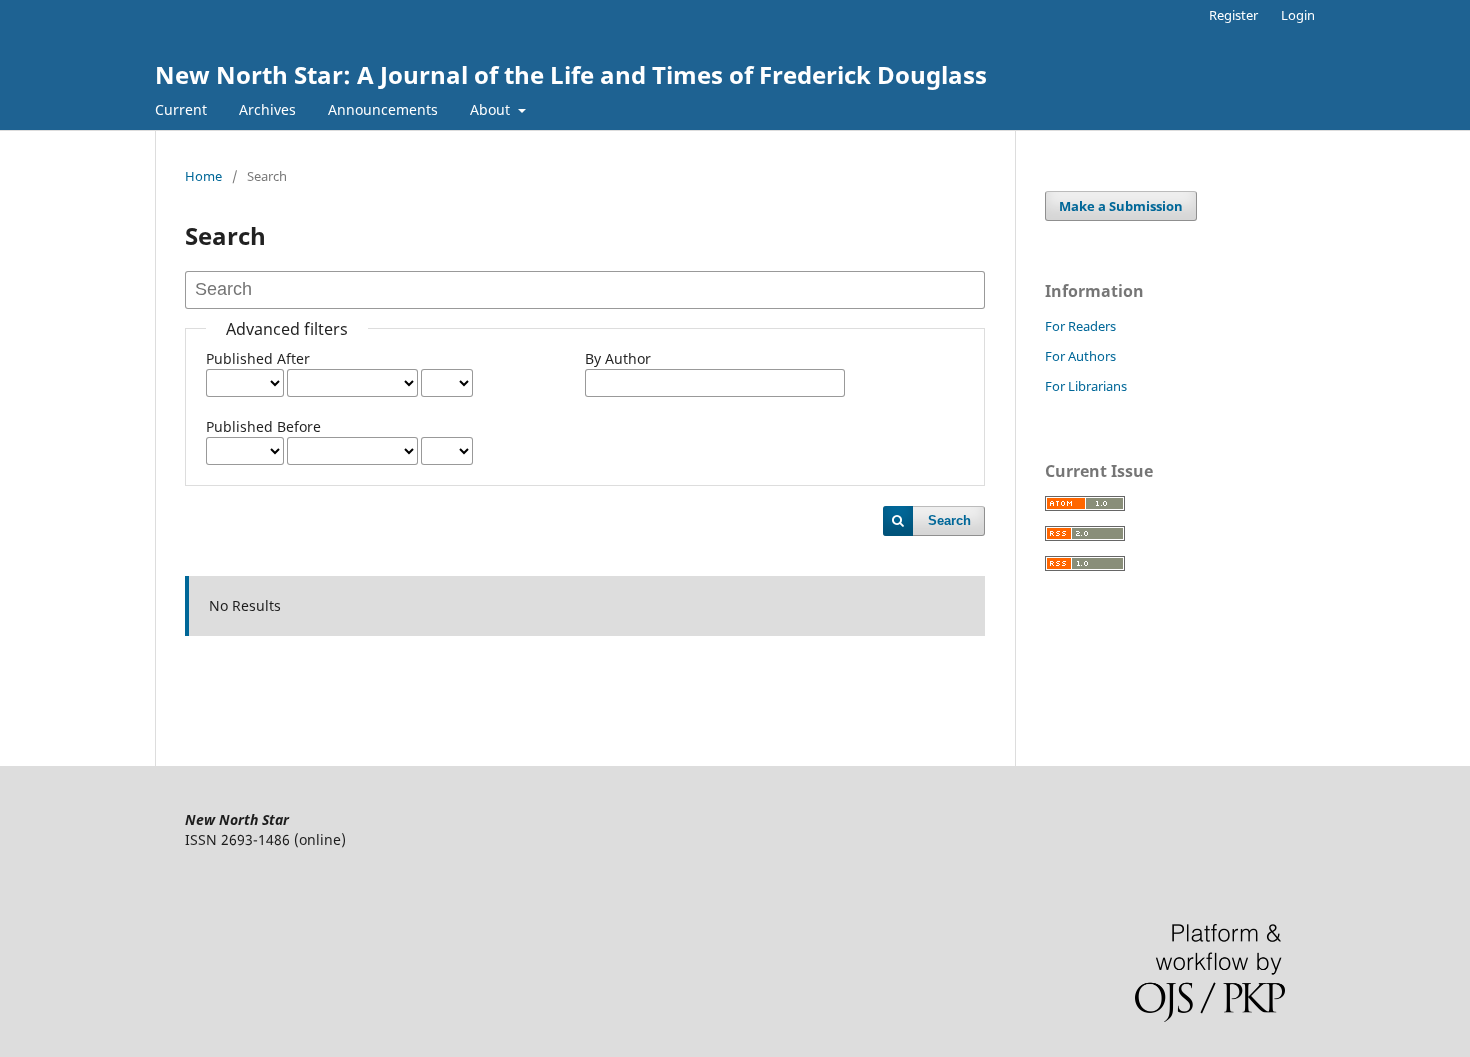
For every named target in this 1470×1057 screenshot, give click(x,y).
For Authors (1080, 356)
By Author (618, 358)
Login (1298, 15)
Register (1233, 15)
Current (181, 109)
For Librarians (1086, 386)
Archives (267, 109)
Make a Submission (1121, 206)
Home (203, 176)
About (492, 109)
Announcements (383, 109)
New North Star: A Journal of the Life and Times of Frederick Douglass (571, 74)
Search (949, 520)
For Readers (1080, 326)
